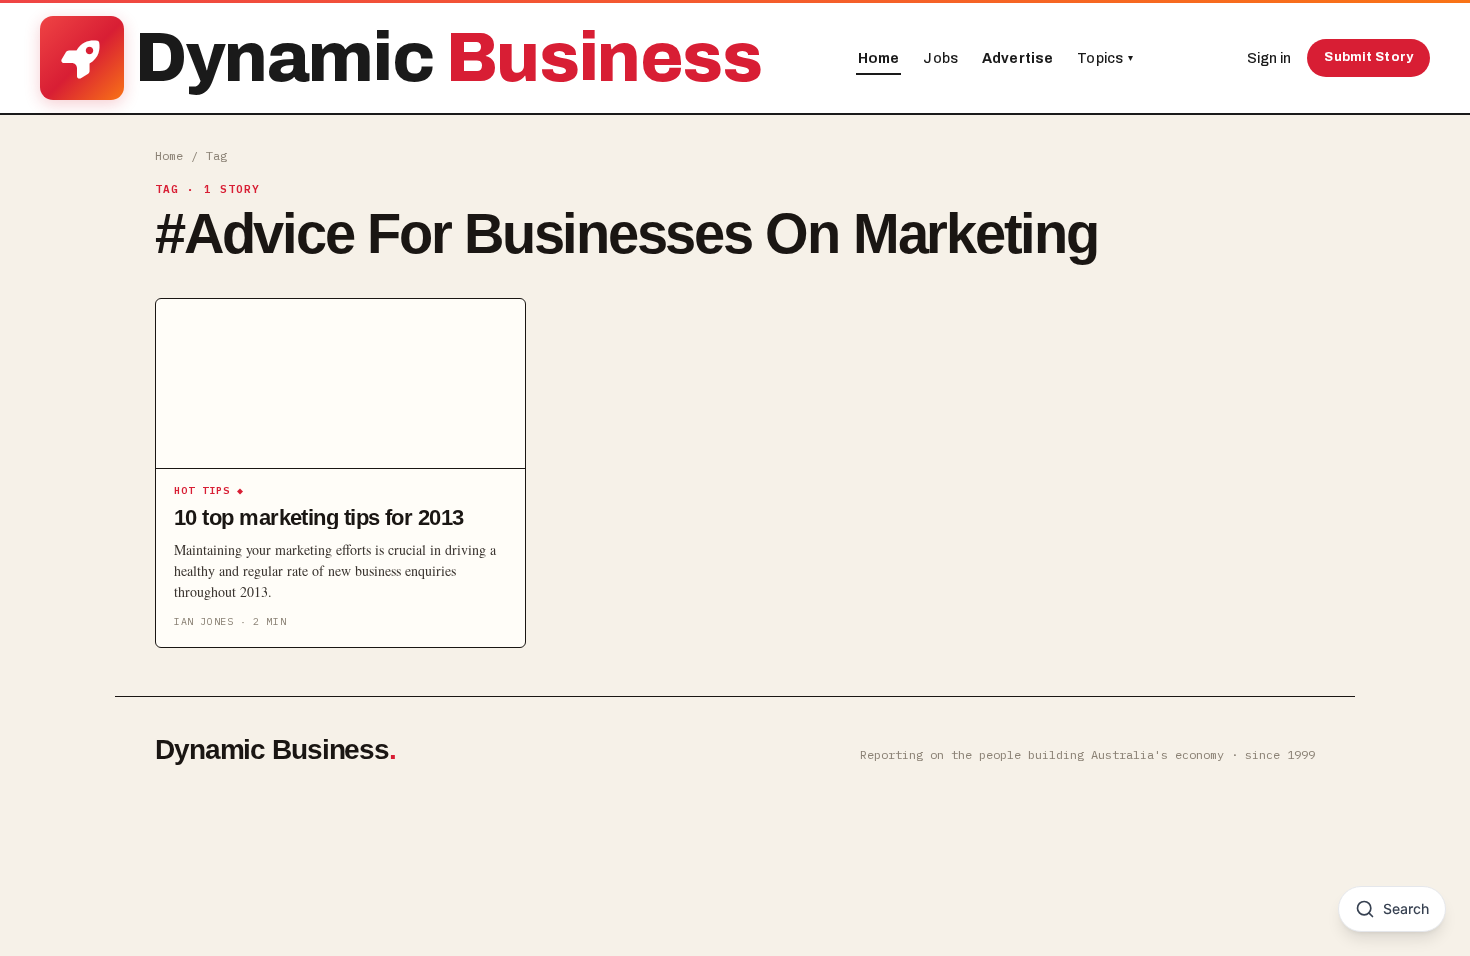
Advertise (1017, 58)
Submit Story (1368, 57)
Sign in (1269, 58)
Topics (1105, 58)
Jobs (940, 58)
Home (879, 58)
